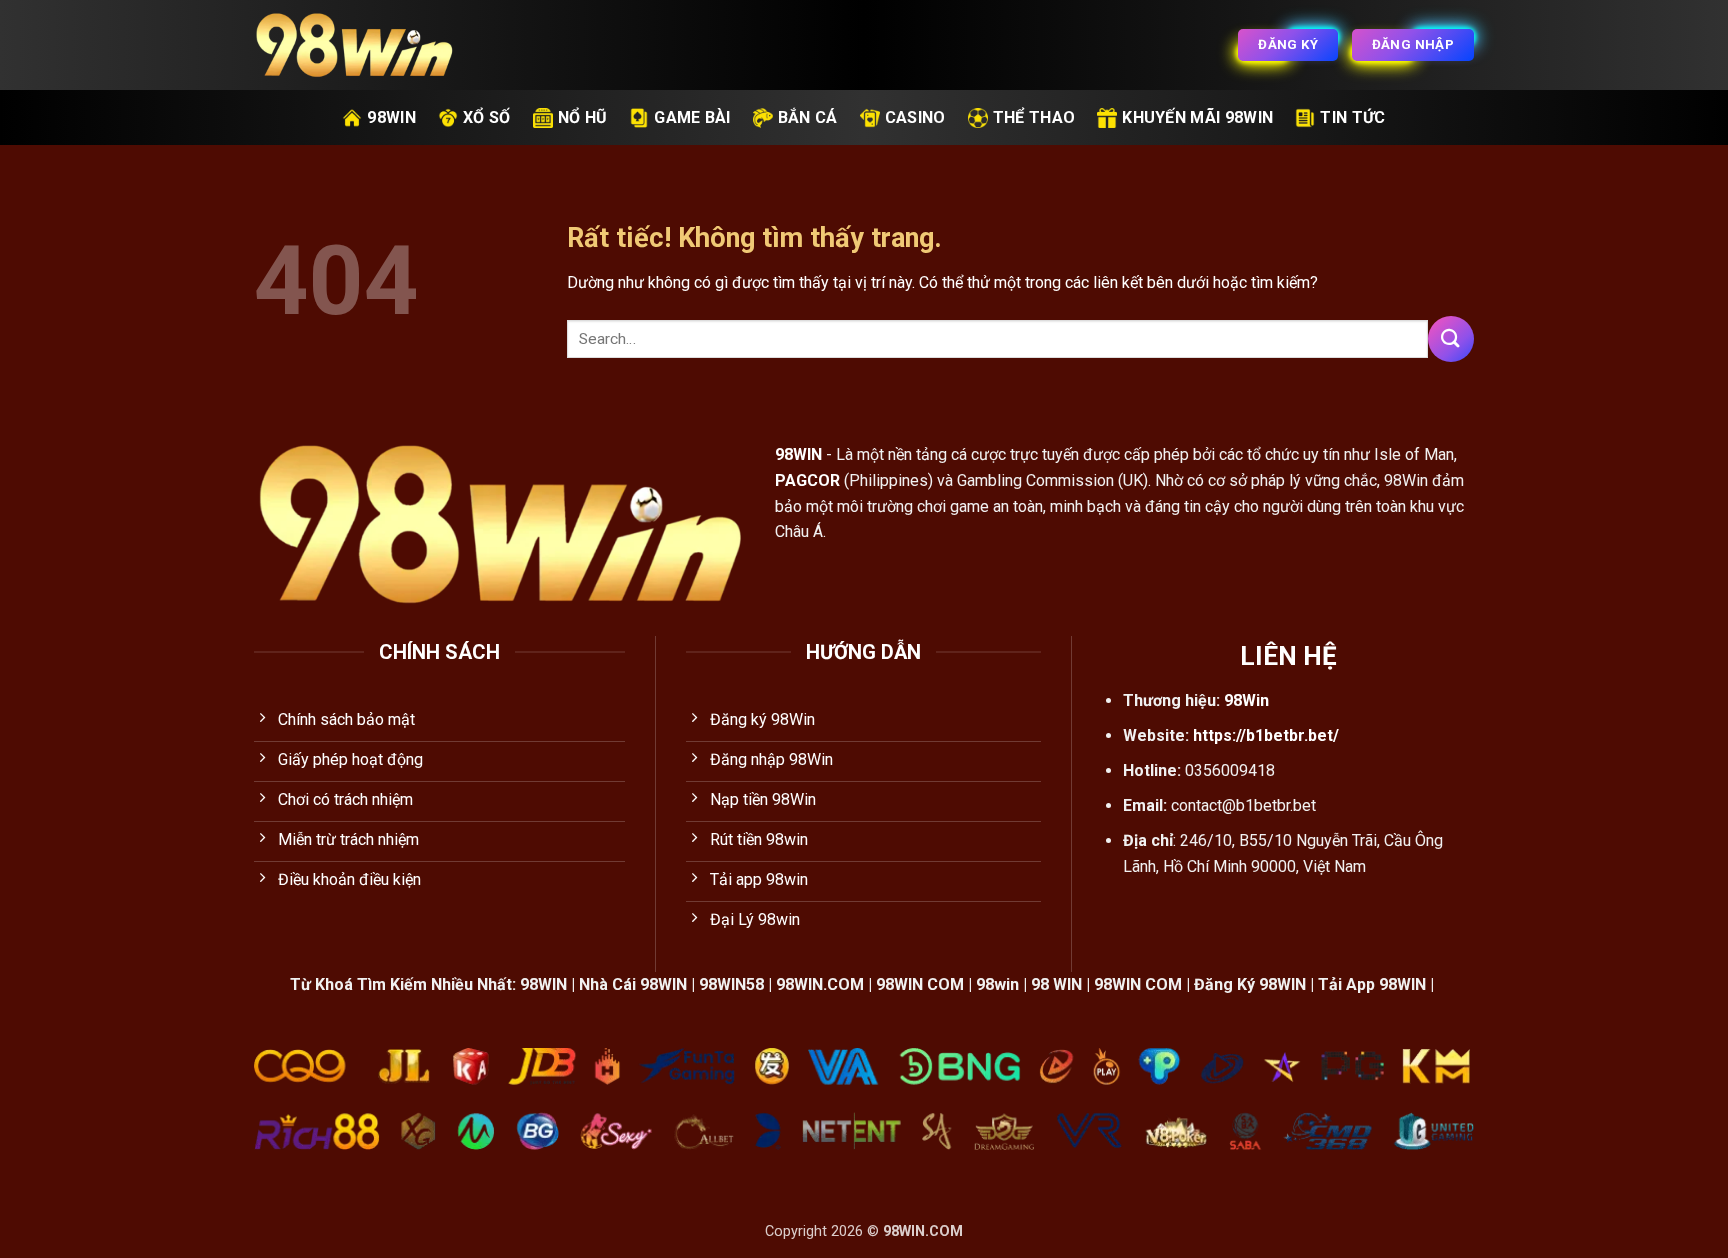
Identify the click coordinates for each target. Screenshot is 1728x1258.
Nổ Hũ (583, 117)
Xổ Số (487, 117)
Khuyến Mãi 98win (1197, 117)
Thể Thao (1034, 117)
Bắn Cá (808, 117)
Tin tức (1352, 117)
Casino (915, 117)
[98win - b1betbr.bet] (354, 45)
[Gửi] (1451, 338)
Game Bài (692, 117)
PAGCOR (807, 480)
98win (391, 117)
